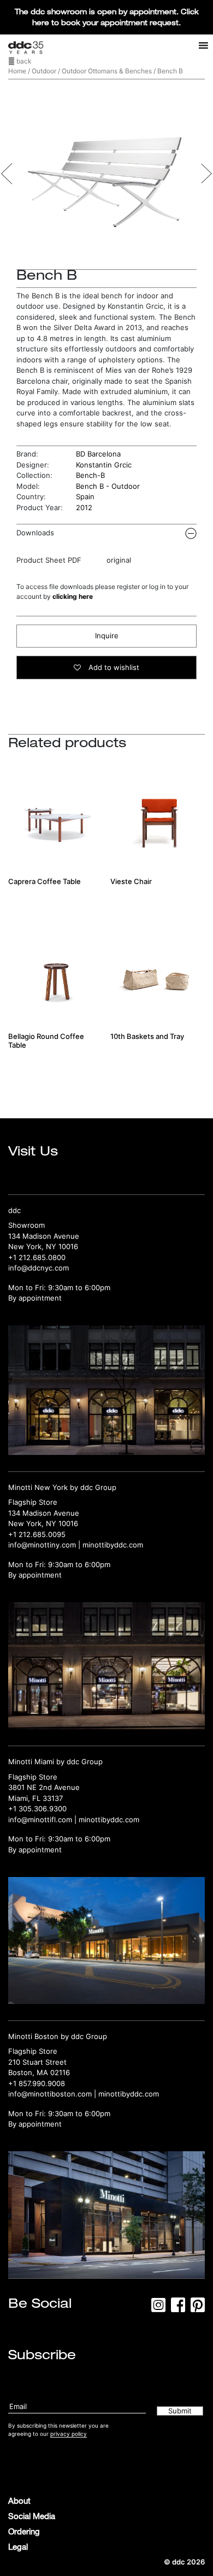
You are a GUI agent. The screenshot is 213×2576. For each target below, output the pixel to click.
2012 (84, 507)
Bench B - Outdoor (108, 486)
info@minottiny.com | (45, 1545)
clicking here (73, 596)
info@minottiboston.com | (53, 2094)
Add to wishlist (113, 667)
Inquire (107, 636)
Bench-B (90, 475)
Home (17, 71)
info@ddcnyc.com (39, 1268)
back (23, 61)
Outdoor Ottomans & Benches (107, 71)
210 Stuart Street (37, 2062)
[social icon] (158, 2308)
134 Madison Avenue (44, 1236)
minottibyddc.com (113, 1545)
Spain (85, 496)
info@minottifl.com (40, 1820)
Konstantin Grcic (104, 465)
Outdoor (44, 71)
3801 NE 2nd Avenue (44, 1787)
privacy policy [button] (69, 2434)
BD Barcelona (98, 454)
